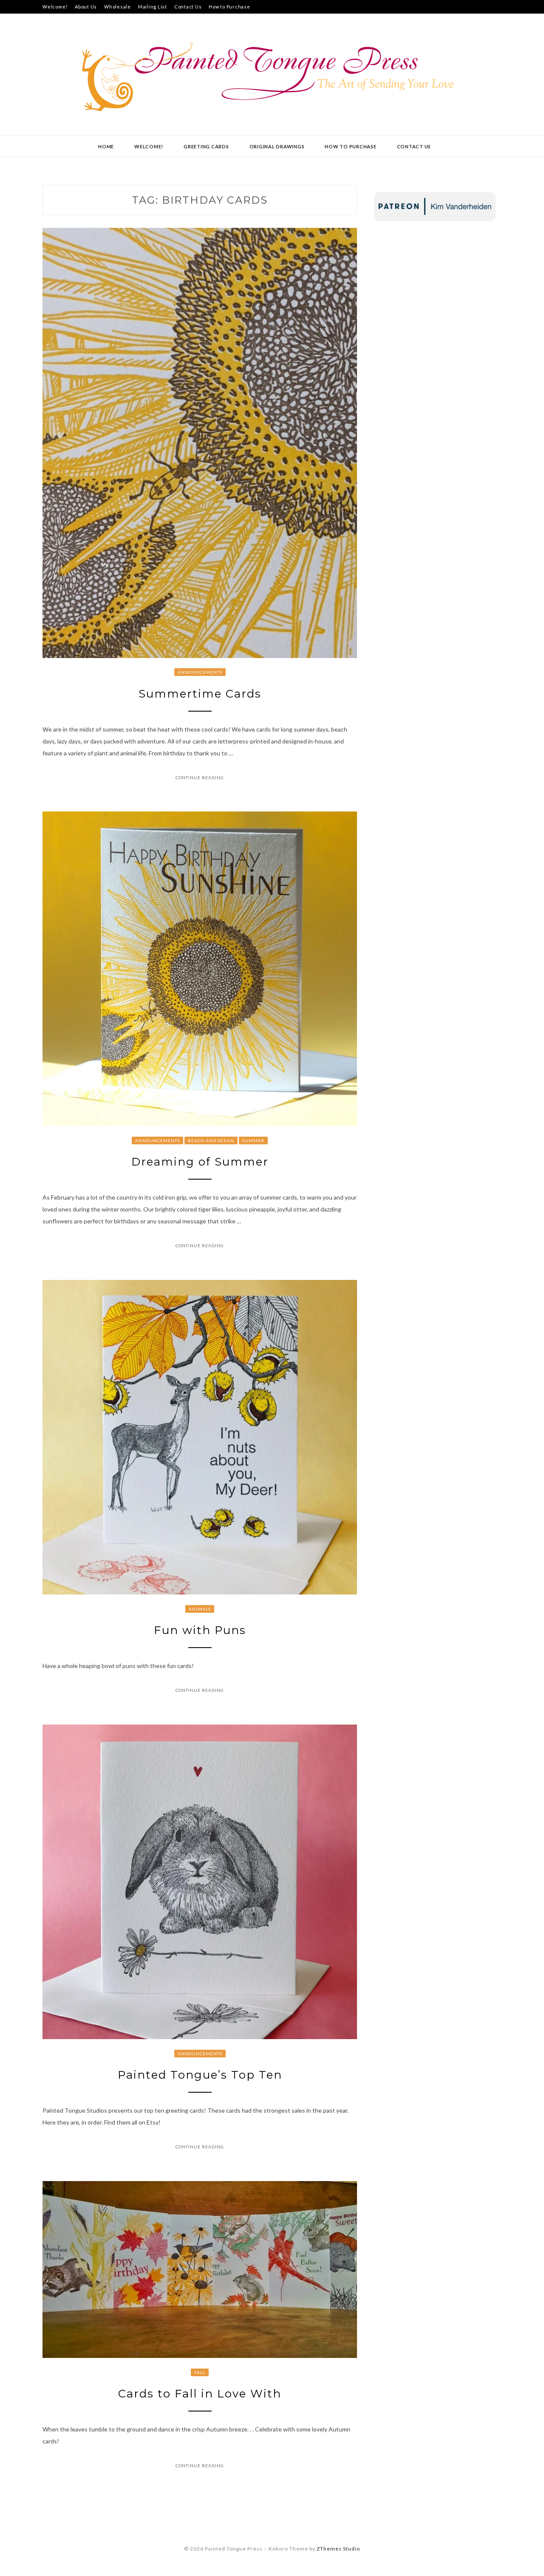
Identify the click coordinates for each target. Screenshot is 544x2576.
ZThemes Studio (338, 2549)
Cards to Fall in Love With (200, 2394)
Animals (200, 1609)
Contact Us (188, 7)
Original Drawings (277, 146)
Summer (253, 1140)
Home (106, 146)
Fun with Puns (200, 1630)
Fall (200, 2372)
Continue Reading (200, 777)
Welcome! (55, 7)
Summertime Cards (200, 694)
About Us (86, 7)
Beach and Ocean (211, 1140)
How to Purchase (229, 7)
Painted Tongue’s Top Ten (200, 2075)
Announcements (200, 672)
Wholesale (118, 7)
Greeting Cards (206, 146)
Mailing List (153, 7)
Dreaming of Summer (200, 1162)
